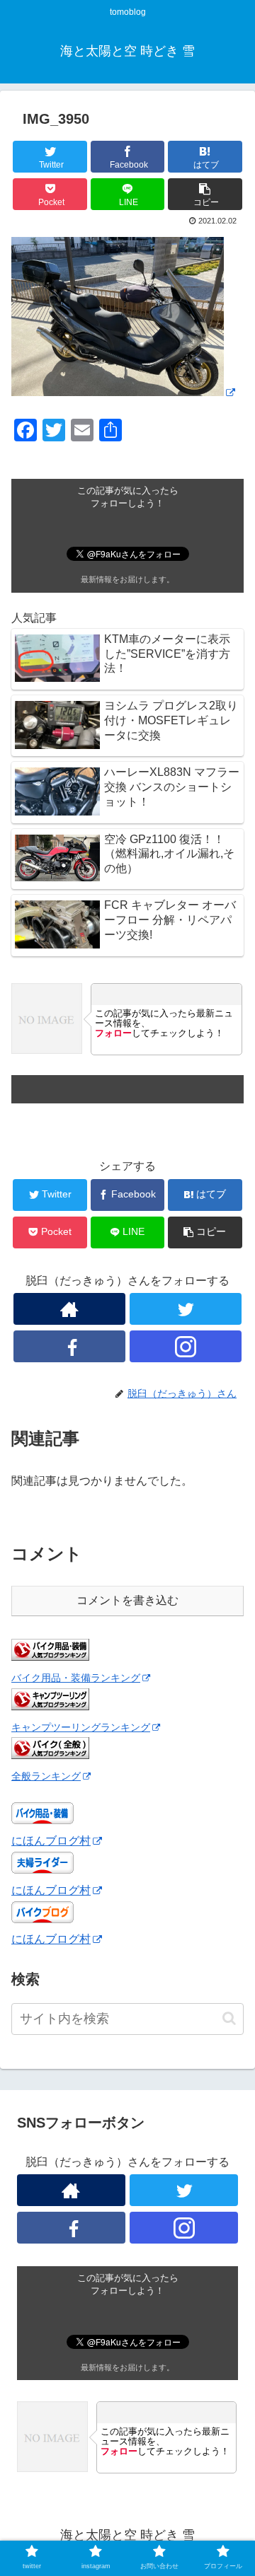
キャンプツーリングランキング (81, 1727)
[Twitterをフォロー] (185, 1309)
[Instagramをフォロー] (185, 1346)
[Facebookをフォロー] (69, 1346)
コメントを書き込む (127, 1600)
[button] (229, 2018)
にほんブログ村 (51, 1841)
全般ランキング (46, 1776)
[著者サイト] (69, 1309)
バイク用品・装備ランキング (76, 1678)
